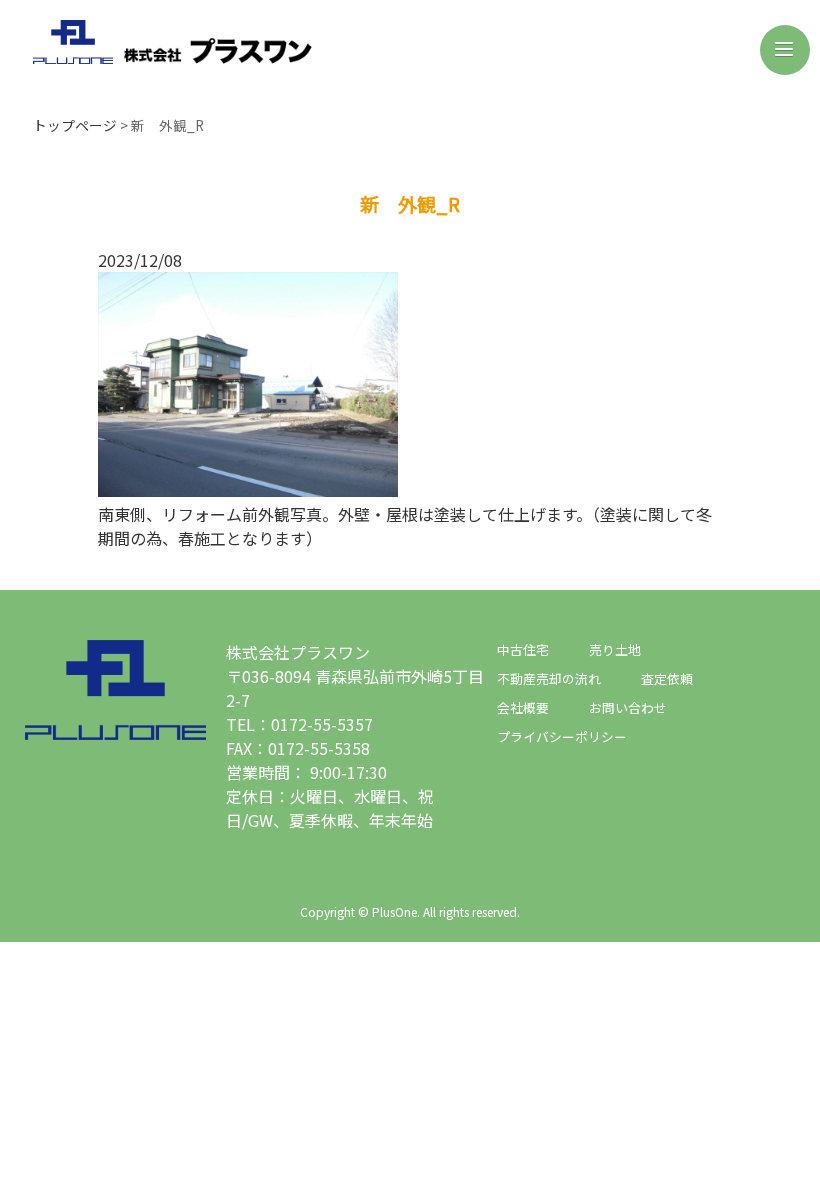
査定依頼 (667, 678)
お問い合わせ (628, 707)
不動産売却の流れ (549, 678)
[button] (785, 50)
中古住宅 (523, 649)
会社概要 (523, 707)
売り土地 (615, 649)
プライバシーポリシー (562, 736)
